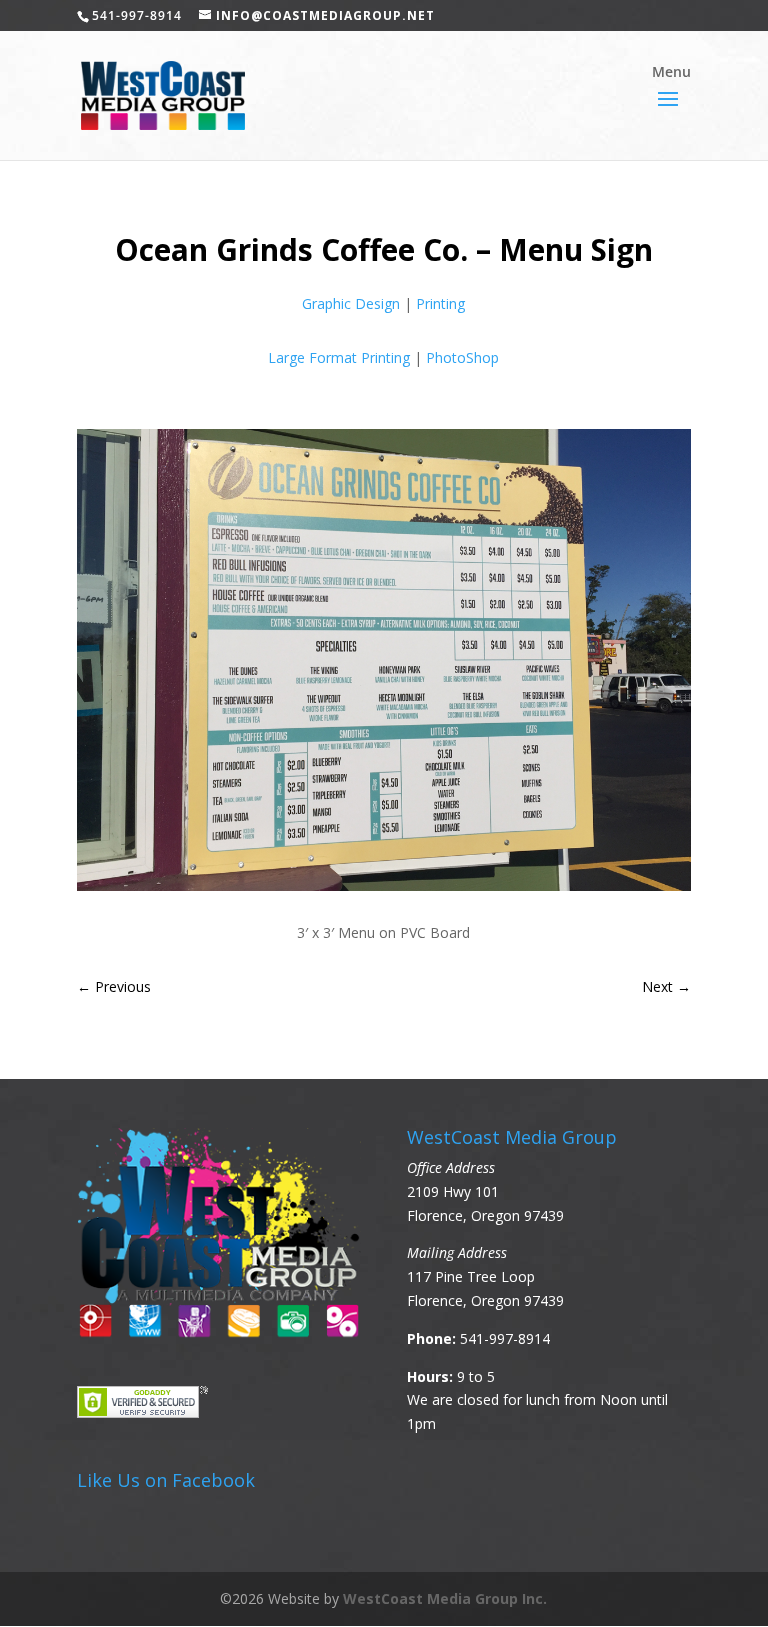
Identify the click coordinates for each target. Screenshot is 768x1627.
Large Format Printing (339, 357)
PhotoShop (462, 357)
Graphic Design (351, 303)
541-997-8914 (505, 1338)
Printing (440, 303)
